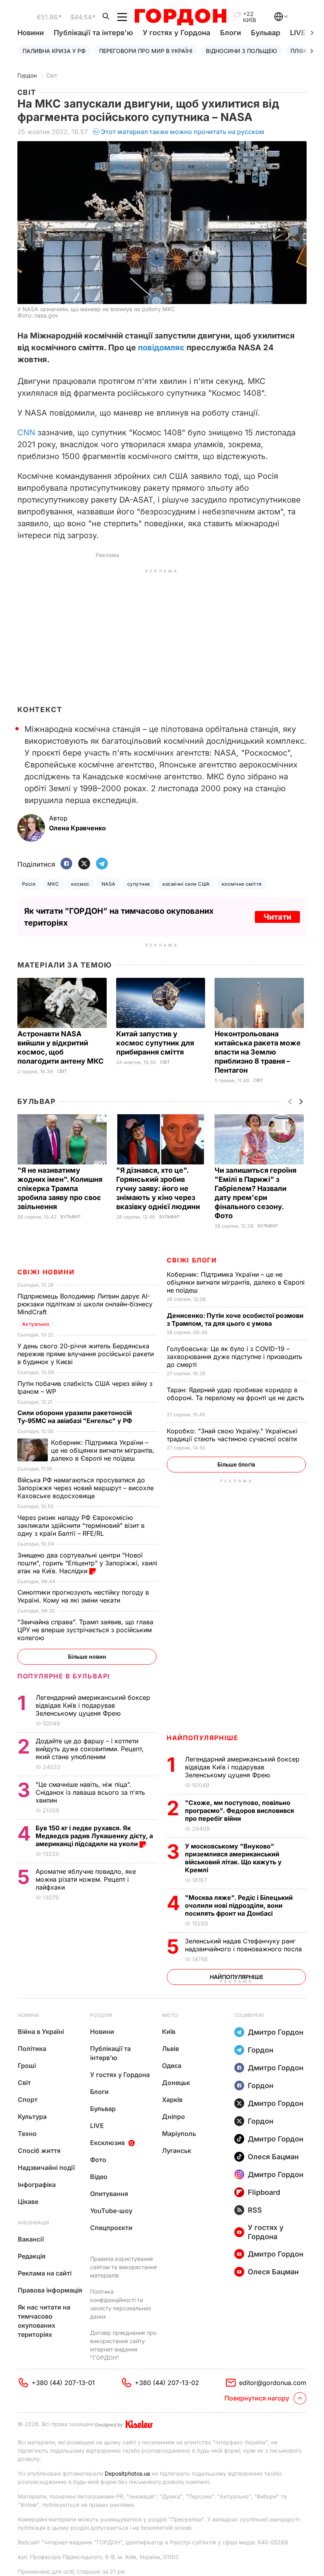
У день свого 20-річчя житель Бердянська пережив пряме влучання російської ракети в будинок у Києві (86, 1354)
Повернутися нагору (257, 2398)
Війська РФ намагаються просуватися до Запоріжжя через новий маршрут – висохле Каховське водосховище (86, 1488)
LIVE (97, 2126)
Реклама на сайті (45, 2273)
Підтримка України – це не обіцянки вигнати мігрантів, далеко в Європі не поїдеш (236, 1282)
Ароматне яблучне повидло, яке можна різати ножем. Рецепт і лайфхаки (86, 1879)
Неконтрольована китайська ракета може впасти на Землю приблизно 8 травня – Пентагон (258, 1052)
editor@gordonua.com (273, 2383)
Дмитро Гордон (276, 2032)
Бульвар (266, 33)
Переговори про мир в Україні (146, 51)
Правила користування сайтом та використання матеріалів (123, 2267)
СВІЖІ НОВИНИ (46, 1272)
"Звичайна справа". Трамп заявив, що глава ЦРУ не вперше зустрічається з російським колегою (85, 1630)
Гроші (27, 2066)
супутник (139, 884)
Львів (170, 2049)
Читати (277, 917)
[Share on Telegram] (102, 864)
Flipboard (264, 2192)
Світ (52, 75)
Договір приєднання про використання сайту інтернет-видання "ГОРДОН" (123, 2345)
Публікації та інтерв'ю (93, 33)
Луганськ (177, 2151)
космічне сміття (242, 884)
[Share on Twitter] (84, 864)
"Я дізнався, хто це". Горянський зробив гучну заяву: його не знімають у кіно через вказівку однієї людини (159, 1188)
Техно (27, 2134)
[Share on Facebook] (66, 864)
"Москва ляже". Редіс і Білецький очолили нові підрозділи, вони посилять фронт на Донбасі (239, 1905)
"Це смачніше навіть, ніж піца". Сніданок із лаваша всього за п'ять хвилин (90, 1792)
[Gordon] (180, 17)
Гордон (27, 75)
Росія (29, 884)
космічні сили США (186, 884)
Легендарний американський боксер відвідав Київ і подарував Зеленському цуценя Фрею (242, 1767)
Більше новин (87, 1657)
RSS (255, 2210)
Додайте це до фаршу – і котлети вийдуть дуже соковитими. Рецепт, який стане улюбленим (90, 1749)
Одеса (172, 2066)
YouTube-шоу (111, 2211)
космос (80, 884)
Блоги (231, 33)
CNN (26, 433)
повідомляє (161, 348)
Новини (31, 33)
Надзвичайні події (46, 2168)
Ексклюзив (107, 2143)
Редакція (32, 2256)
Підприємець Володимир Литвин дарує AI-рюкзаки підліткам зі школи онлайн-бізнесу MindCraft (85, 1304)
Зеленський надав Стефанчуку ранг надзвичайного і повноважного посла (245, 1945)
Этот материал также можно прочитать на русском (183, 132)
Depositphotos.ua (127, 2473)
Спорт (28, 2100)
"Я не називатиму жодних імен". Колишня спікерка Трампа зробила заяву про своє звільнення (60, 1188)
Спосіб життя (39, 2151)
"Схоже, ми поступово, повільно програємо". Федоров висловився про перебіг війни (239, 1811)
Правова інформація (50, 2290)
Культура (32, 2117)
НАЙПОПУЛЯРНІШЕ (202, 1738)
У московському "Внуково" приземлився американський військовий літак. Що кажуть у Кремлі (233, 1858)
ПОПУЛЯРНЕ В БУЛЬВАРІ (64, 1676)
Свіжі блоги (192, 1260)
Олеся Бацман (273, 2157)
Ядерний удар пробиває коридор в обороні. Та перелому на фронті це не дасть (235, 1398)
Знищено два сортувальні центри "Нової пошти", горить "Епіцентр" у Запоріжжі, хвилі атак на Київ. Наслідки (87, 1563)
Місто (170, 2015)
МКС (53, 884)
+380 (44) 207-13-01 (63, 2383)
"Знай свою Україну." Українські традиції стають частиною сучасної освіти (233, 1435)
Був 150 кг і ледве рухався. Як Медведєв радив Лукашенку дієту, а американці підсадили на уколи (94, 1836)
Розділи (101, 2015)
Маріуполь (179, 2134)
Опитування (109, 2194)
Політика (32, 2049)
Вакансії (31, 2239)
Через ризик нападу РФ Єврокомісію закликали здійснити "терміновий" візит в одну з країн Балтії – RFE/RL (81, 1525)
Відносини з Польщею (241, 51)
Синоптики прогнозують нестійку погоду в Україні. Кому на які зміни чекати (83, 1596)
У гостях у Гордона (176, 33)
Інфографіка (37, 2185)
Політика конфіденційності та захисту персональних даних (121, 2304)
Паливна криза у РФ (54, 51)
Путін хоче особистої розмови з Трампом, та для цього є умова (235, 1319)
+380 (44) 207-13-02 (167, 2383)
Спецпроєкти (111, 2228)
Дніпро (173, 2117)
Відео (99, 2177)
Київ (169, 2032)
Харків (172, 2100)
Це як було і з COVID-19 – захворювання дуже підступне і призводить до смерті (235, 1357)
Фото (98, 2160)
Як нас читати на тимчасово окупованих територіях (44, 2321)
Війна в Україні (41, 2032)
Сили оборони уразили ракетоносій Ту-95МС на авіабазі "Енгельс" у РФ (75, 1417)
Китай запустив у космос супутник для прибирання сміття (155, 1043)
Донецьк (176, 2083)
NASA (108, 884)
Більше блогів (236, 1464)
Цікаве (28, 2202)
